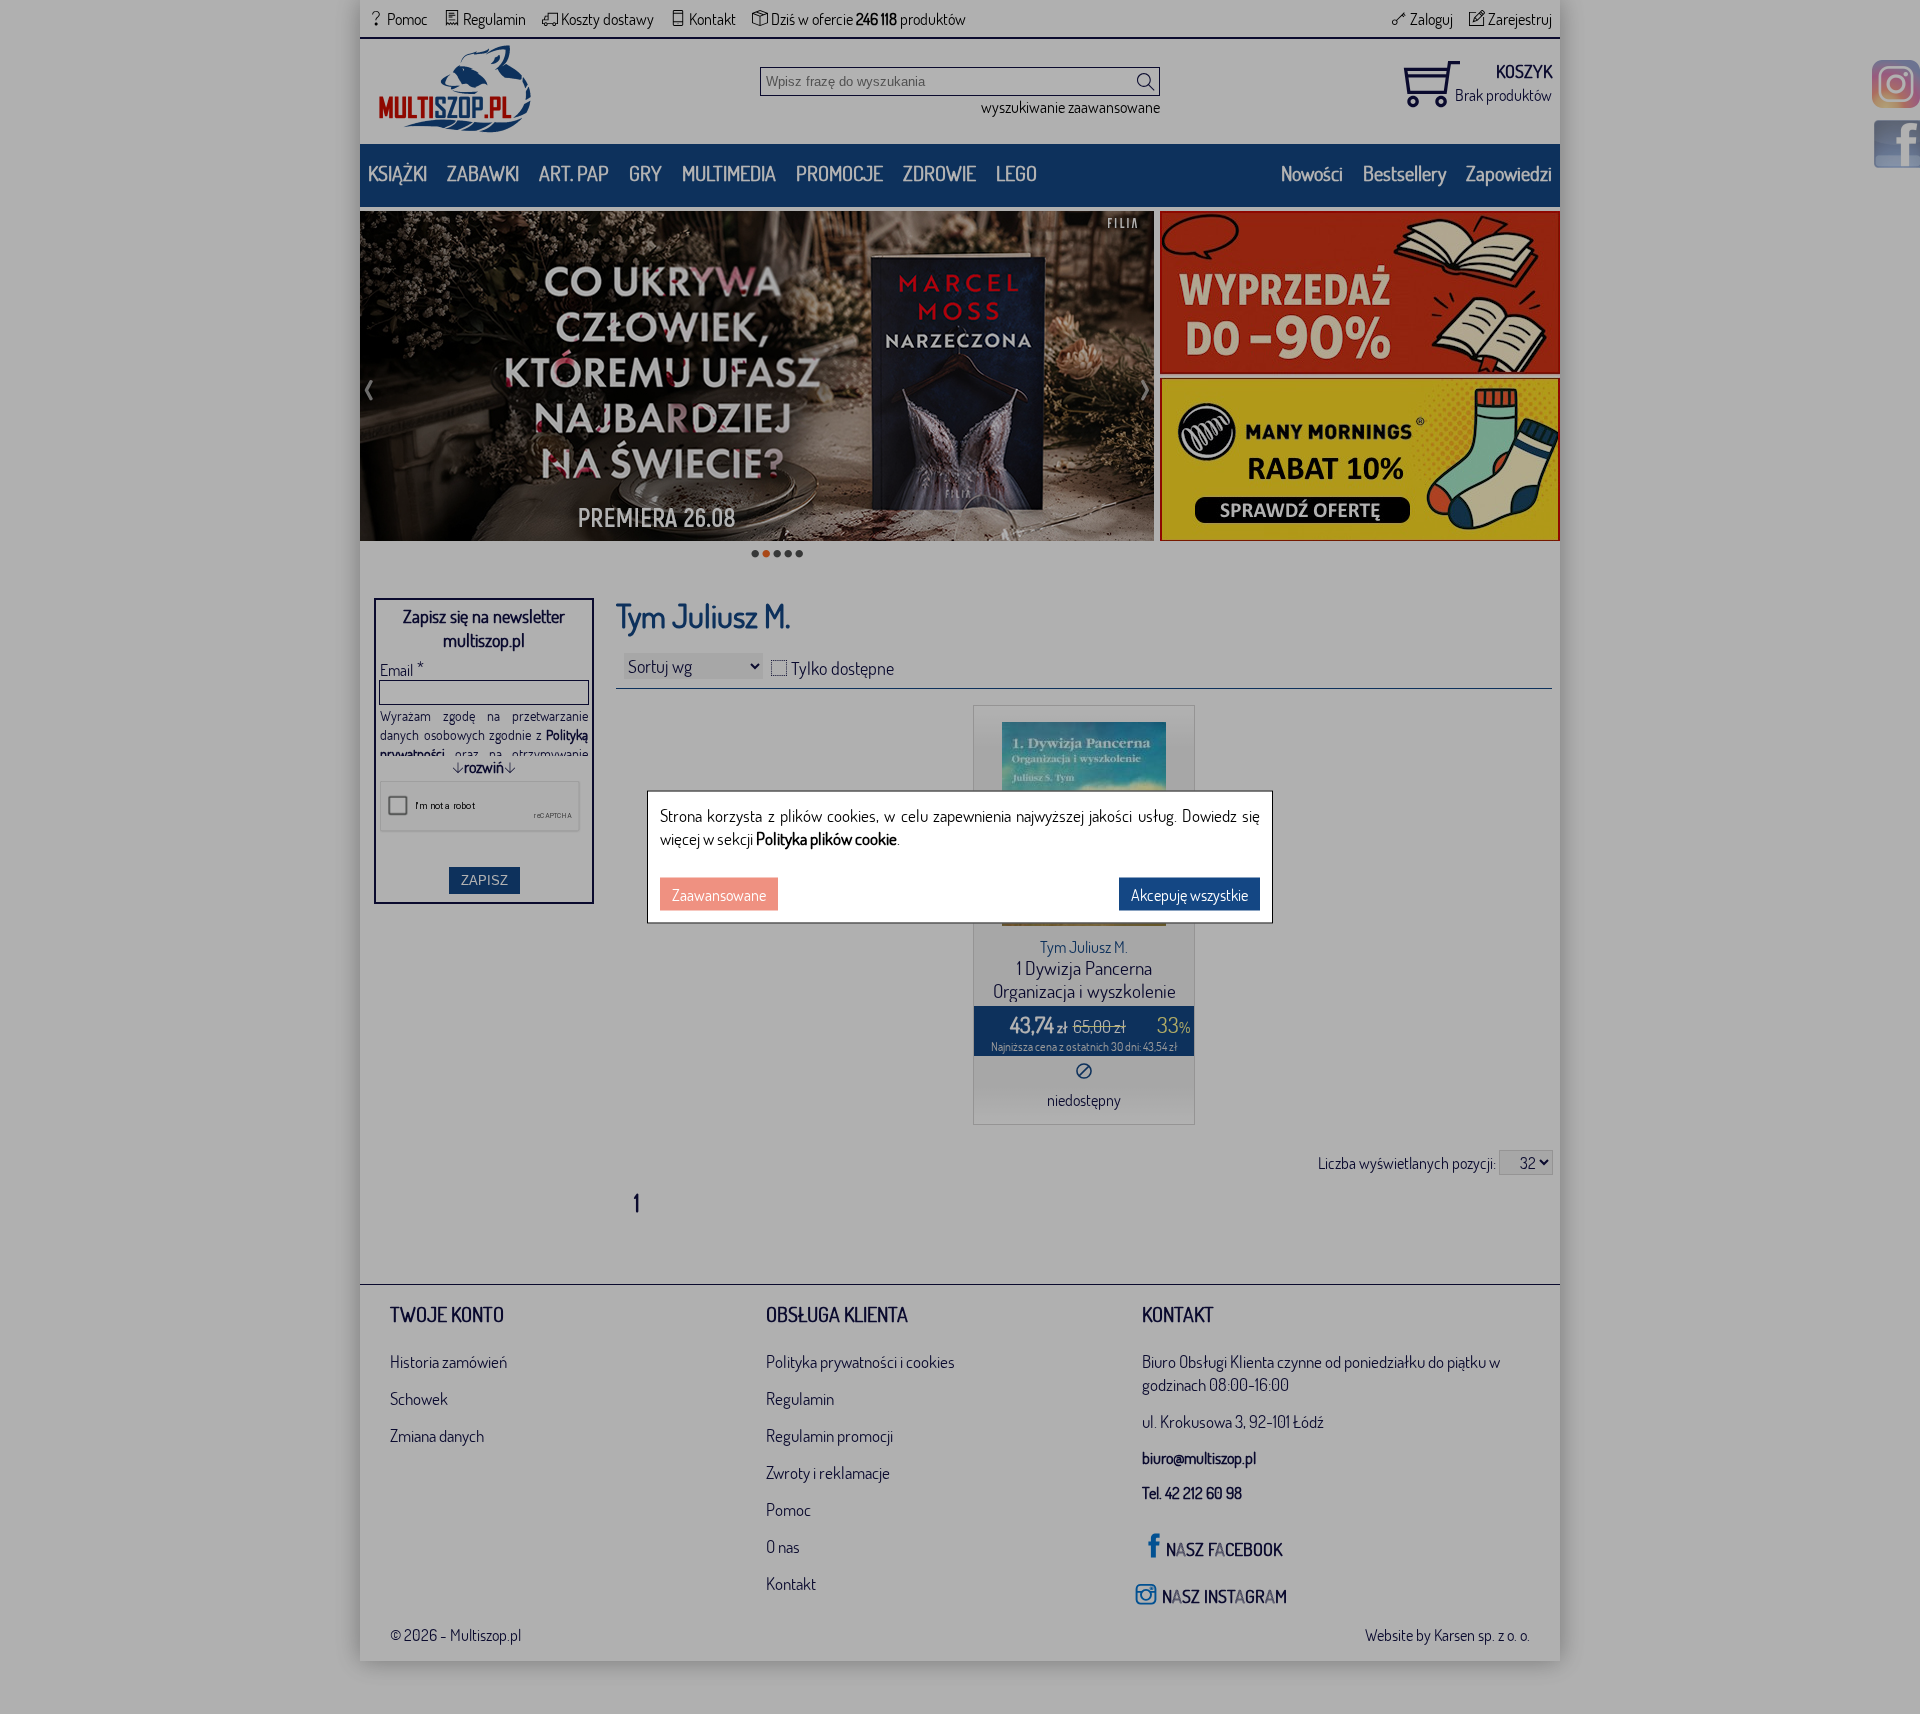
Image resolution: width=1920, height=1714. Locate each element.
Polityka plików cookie (826, 838)
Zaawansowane (719, 894)
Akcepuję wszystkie (1189, 894)
